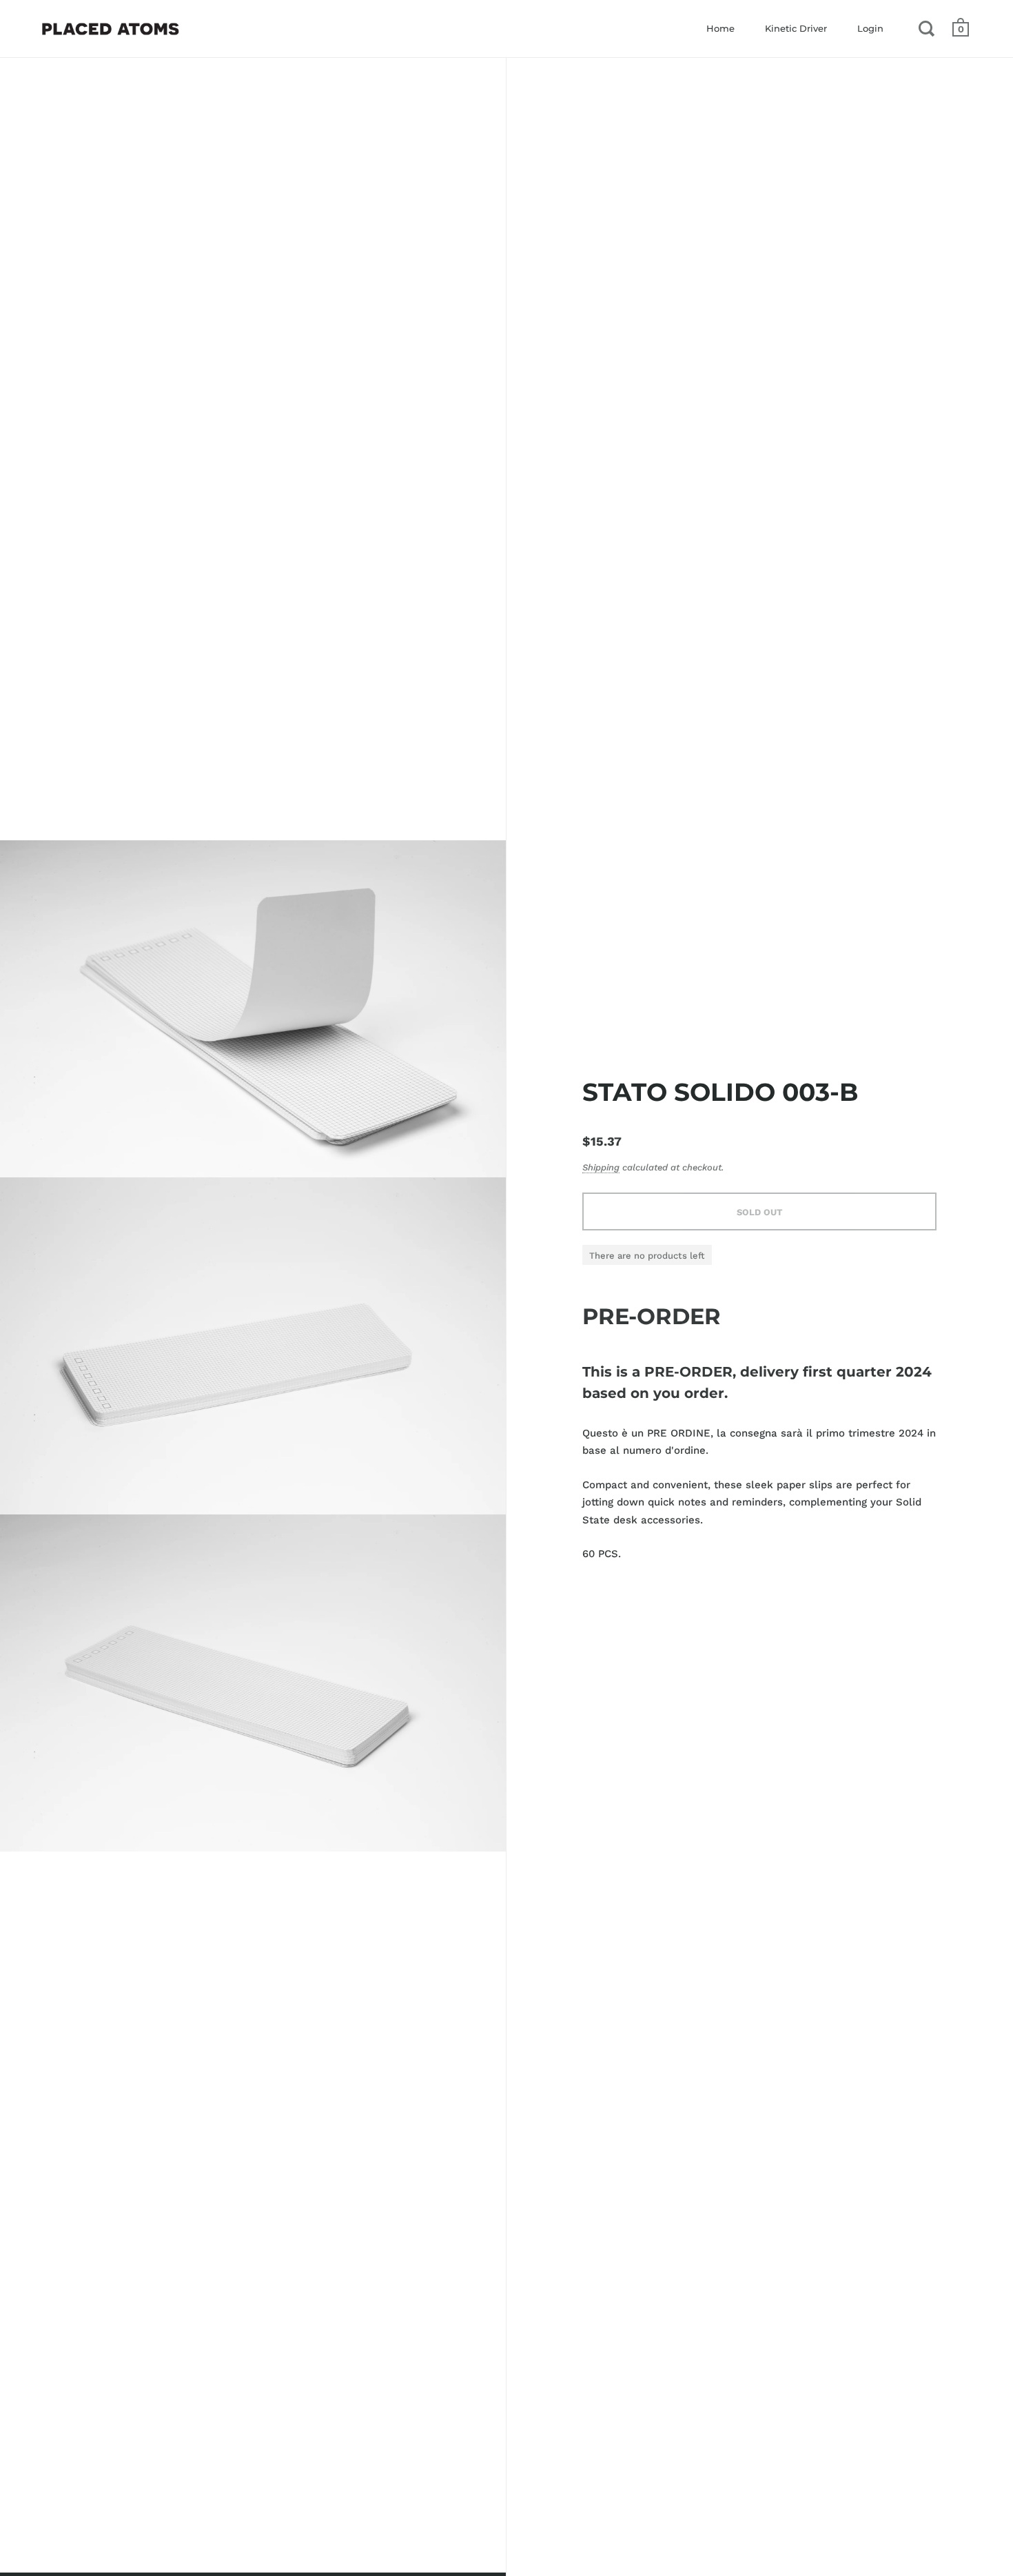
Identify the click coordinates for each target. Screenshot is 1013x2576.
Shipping (601, 1167)
